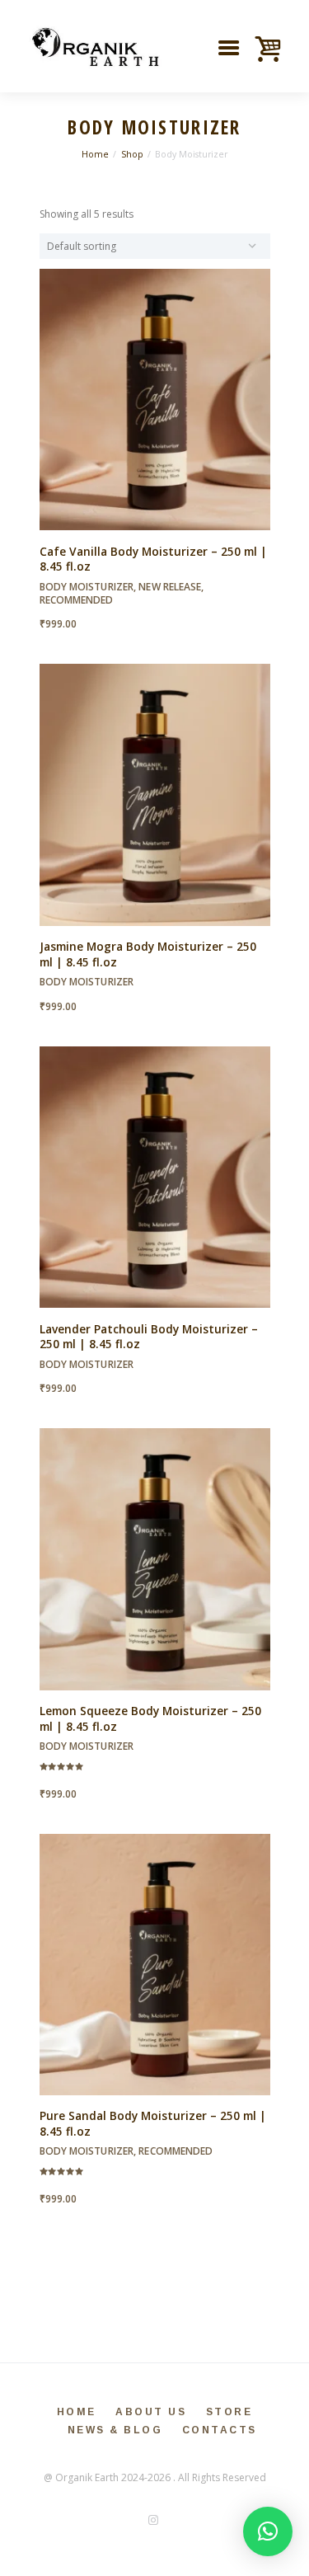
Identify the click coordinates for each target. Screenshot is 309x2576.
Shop (132, 154)
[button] (268, 2531)
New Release (170, 587)
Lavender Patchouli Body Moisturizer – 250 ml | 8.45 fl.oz (149, 1337)
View (154, 385)
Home (95, 154)
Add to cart (154, 413)
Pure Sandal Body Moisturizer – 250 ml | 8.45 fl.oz (153, 2123)
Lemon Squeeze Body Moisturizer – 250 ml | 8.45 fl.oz (150, 1718)
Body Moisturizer (87, 587)
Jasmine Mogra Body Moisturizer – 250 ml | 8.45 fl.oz (148, 954)
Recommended (77, 600)
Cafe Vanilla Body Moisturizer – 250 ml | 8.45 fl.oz (153, 559)
